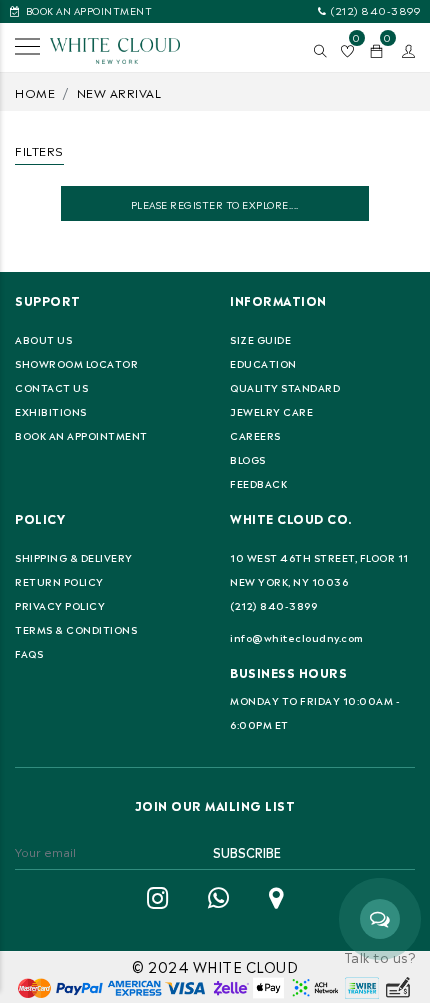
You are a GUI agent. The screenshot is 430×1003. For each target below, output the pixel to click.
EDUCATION (263, 363)
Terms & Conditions (76, 629)
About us (43, 339)
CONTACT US (51, 387)
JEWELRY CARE (271, 411)
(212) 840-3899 (375, 9)
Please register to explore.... (215, 203)
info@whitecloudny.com (297, 637)
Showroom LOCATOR (76, 363)
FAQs (29, 653)
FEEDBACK (258, 483)
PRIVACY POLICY (60, 605)
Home (35, 92)
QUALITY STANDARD (285, 387)
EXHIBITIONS (51, 411)
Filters (39, 150)
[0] (377, 50)
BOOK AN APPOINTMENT (89, 9)
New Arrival (119, 92)
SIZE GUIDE (260, 339)
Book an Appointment (81, 435)
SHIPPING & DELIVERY (74, 557)
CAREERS (255, 435)
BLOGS (248, 459)
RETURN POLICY (59, 581)
